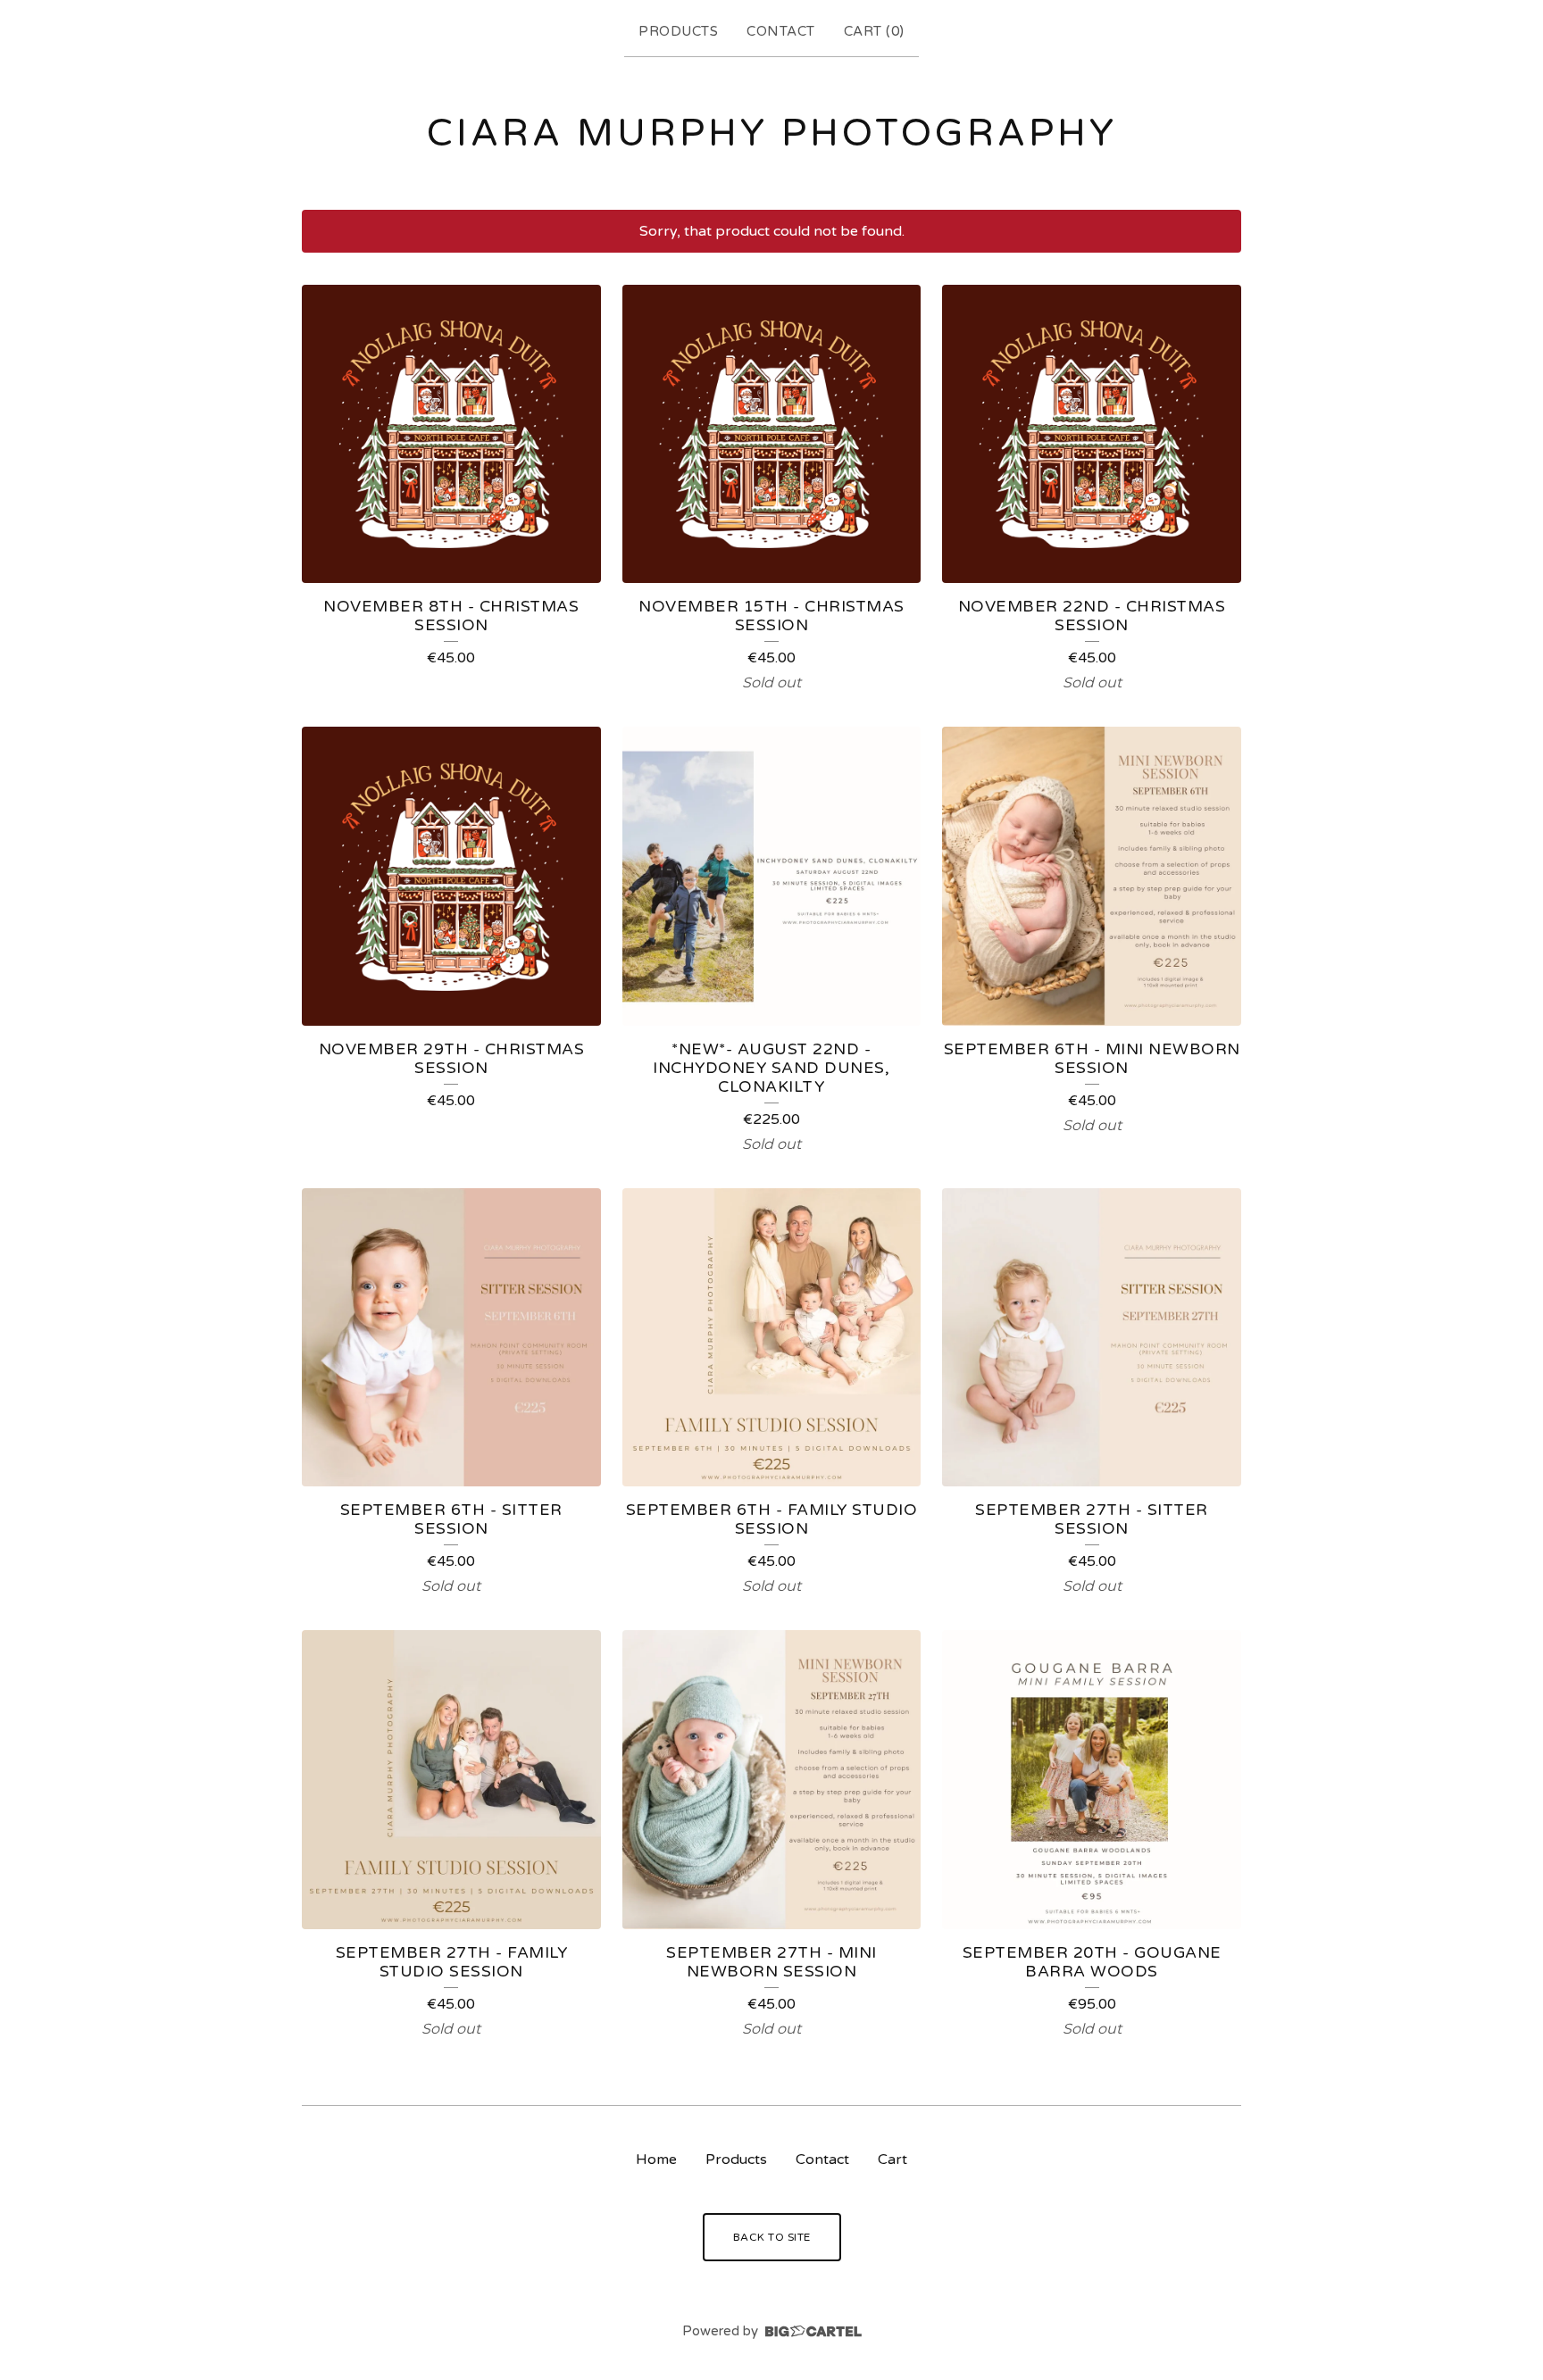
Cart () (874, 31)
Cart (892, 2159)
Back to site (772, 2237)
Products (678, 31)
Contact (781, 31)
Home (656, 2159)
